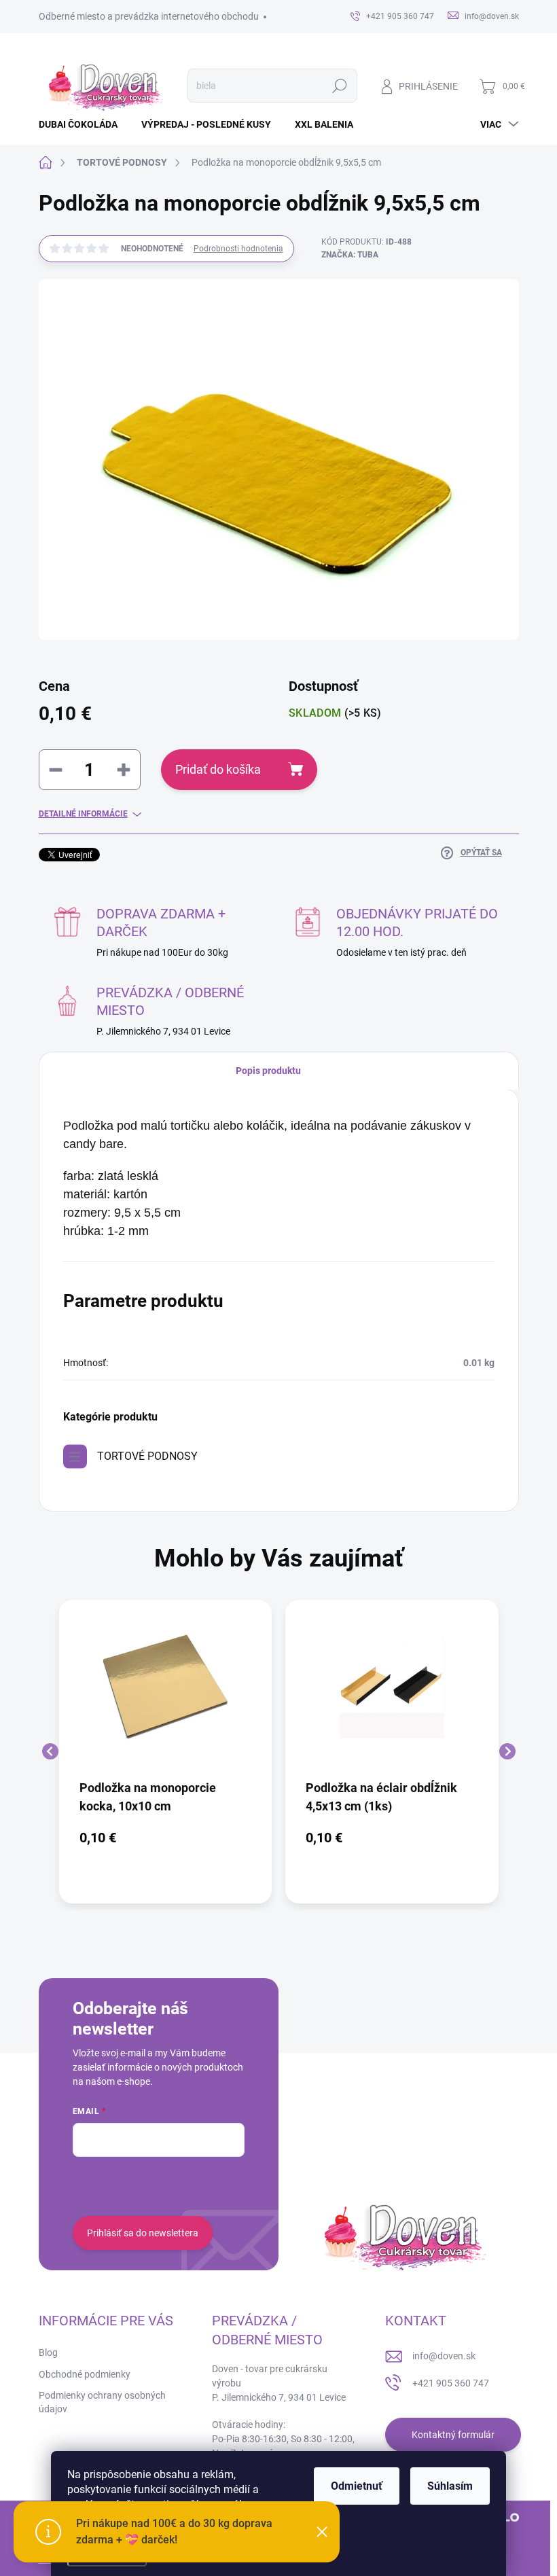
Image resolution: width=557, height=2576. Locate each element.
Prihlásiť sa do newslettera (143, 2233)
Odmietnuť (357, 2486)
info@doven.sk (444, 2356)
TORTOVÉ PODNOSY (147, 1456)
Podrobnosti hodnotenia (238, 249)
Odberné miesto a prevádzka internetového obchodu (149, 16)
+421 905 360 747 (451, 2383)
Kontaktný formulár (453, 2435)
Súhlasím (450, 2486)
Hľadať (339, 86)
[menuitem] (83, 124)
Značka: (350, 255)
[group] (166, 1752)
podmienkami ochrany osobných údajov (157, 2192)
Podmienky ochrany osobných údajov (102, 2402)
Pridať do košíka (218, 769)
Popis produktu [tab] (268, 1071)
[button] (166, 1838)
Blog (48, 2353)
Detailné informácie (83, 814)
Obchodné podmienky (85, 2374)
